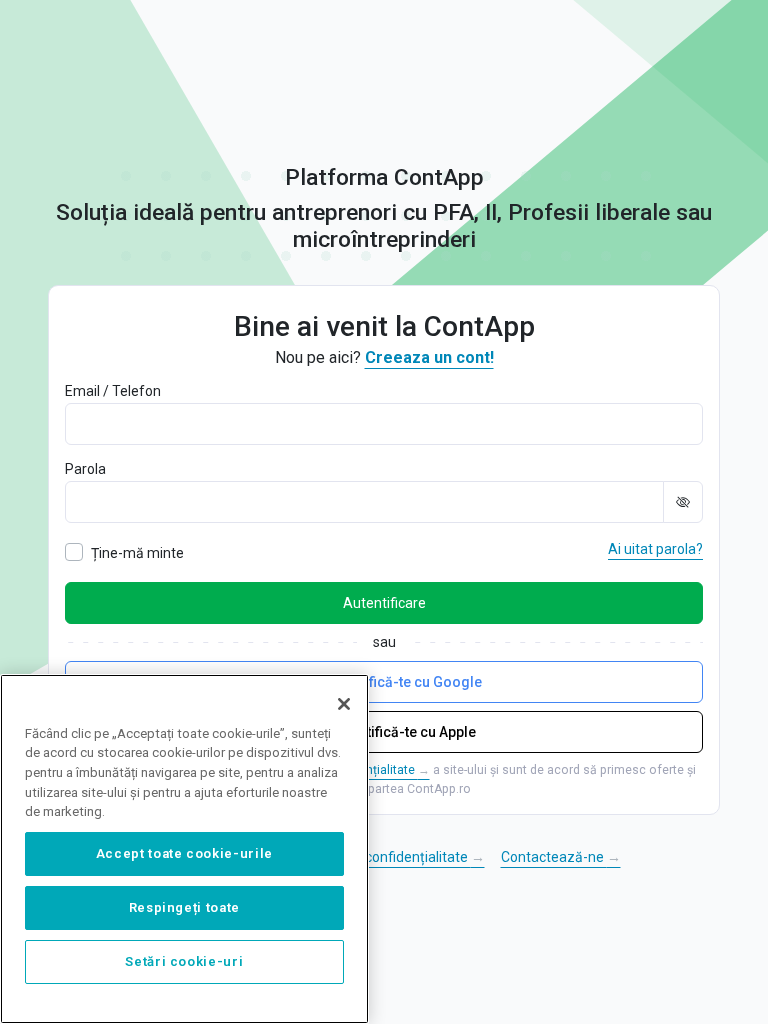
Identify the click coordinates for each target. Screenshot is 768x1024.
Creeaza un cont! (429, 357)
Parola (85, 469)
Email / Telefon (113, 391)
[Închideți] (344, 704)
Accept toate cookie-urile (184, 853)
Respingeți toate (185, 907)
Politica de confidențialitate (391, 857)
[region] (184, 849)
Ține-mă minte (137, 553)
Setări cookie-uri (184, 961)
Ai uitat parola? (655, 549)
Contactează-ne (561, 857)
